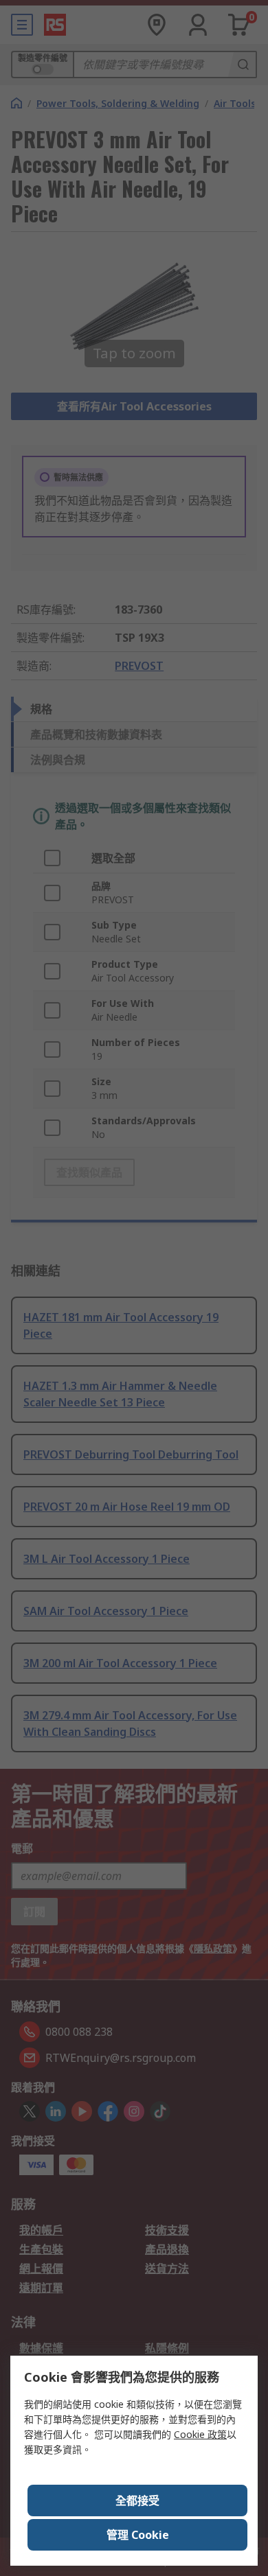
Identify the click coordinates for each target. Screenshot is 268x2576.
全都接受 (137, 2500)
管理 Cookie (138, 2535)
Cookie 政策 (200, 2434)
